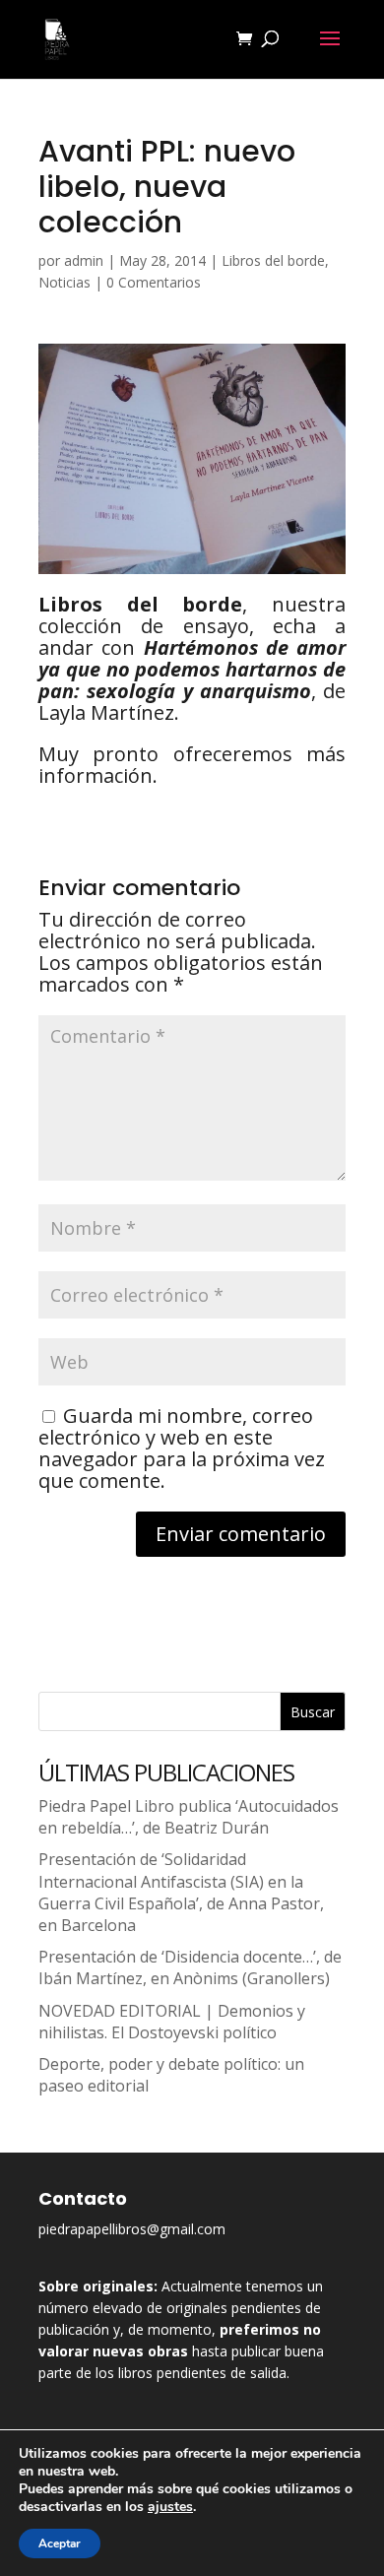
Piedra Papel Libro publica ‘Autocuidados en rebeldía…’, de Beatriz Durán (189, 1817)
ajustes (170, 2507)
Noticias (64, 282)
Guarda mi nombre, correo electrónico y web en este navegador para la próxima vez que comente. (182, 1448)
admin (84, 260)
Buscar (313, 1712)
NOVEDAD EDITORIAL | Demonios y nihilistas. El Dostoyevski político (172, 2022)
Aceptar (60, 2544)
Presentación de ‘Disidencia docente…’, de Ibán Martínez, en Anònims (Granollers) (190, 1967)
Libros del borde (273, 260)
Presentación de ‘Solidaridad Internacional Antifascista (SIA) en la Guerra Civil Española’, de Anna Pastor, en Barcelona (181, 1892)
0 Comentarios (154, 282)
